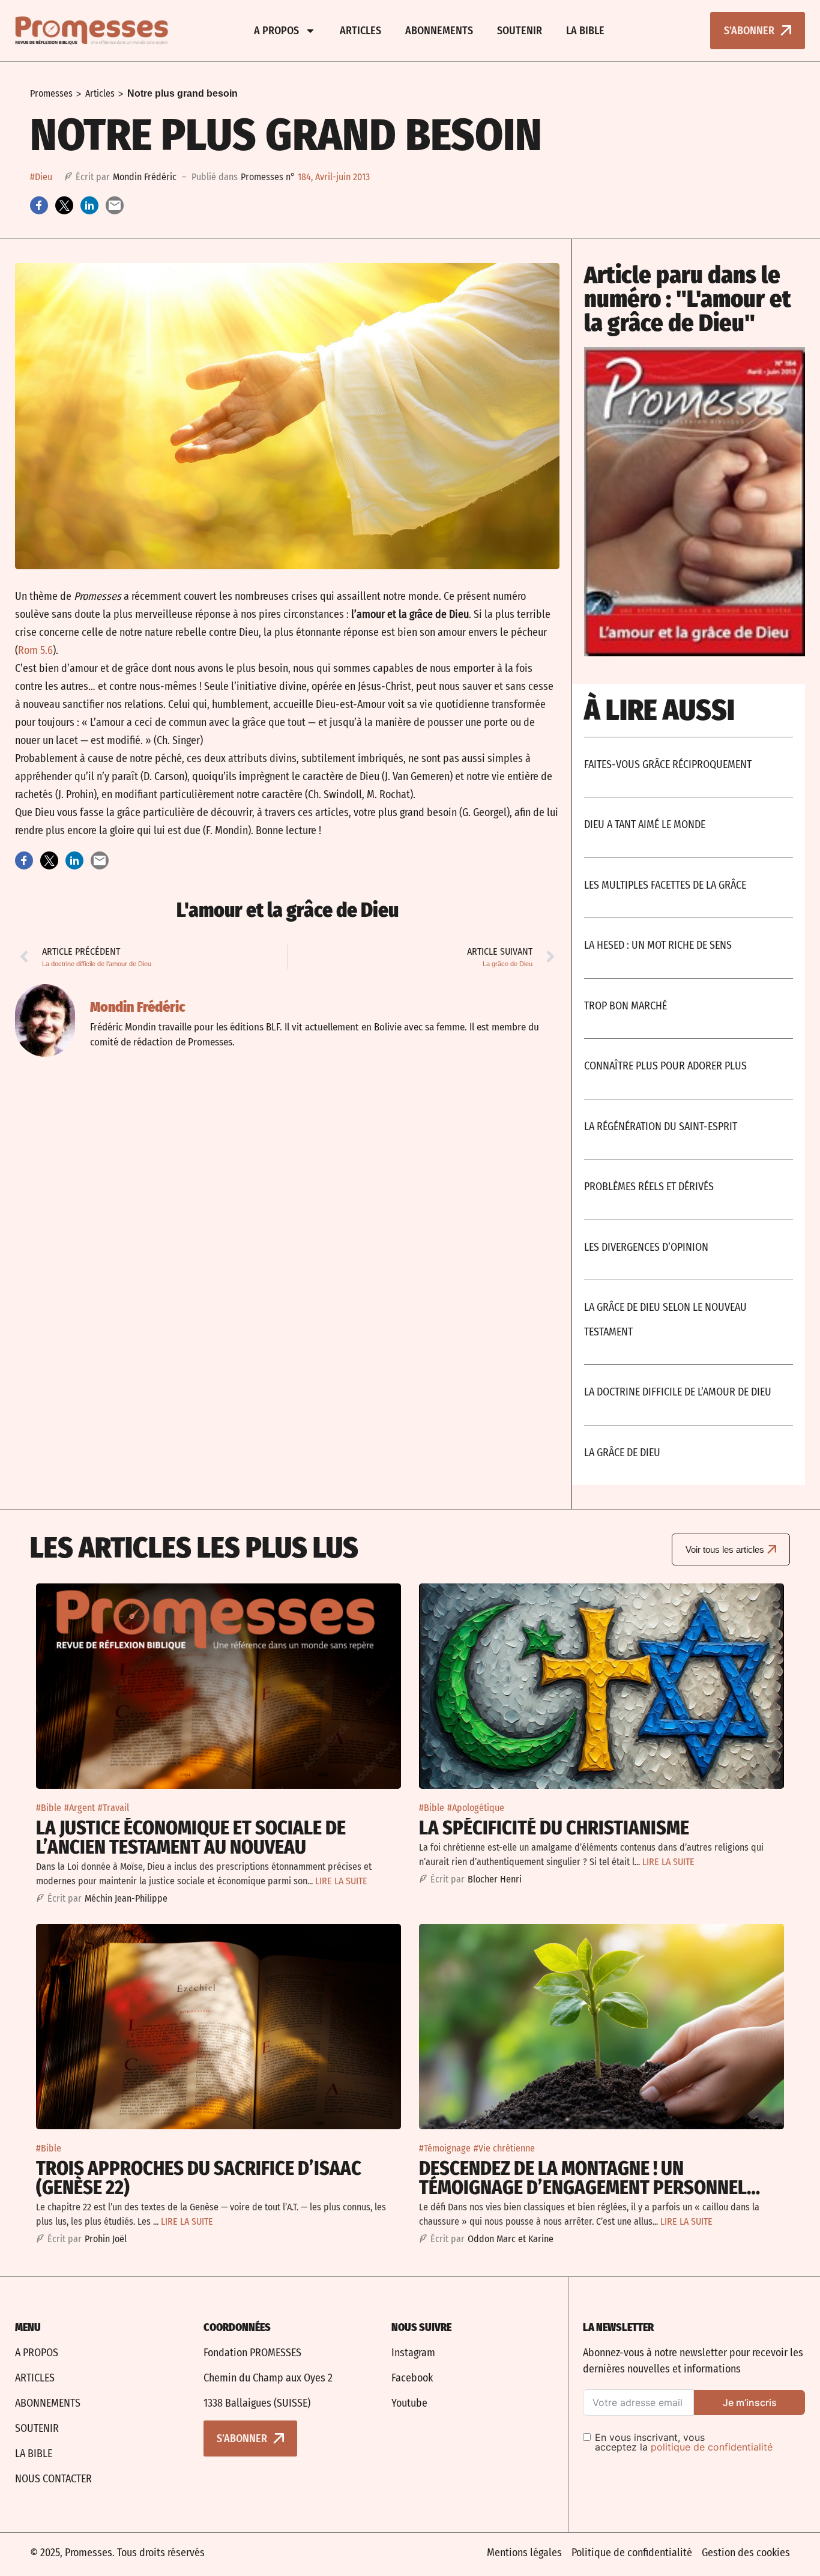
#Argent (80, 1808)
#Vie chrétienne (504, 2148)
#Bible (49, 1808)
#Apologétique (476, 1808)
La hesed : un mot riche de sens (658, 945)
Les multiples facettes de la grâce (665, 885)
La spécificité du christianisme (554, 1828)
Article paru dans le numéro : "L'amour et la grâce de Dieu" (688, 299)
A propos (276, 31)
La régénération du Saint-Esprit (661, 1126)
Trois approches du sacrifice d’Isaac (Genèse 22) (199, 2178)
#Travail (113, 1808)
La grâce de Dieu (622, 1453)
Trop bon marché (626, 1006)
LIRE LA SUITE (341, 1881)
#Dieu (41, 177)
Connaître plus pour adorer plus (665, 1066)
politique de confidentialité (712, 2447)
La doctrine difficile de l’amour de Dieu (678, 1392)
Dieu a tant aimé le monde (645, 824)
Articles (360, 31)
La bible (585, 31)
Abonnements (439, 31)
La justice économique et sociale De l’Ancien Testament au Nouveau (191, 1837)
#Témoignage (445, 2148)
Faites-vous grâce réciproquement (668, 764)
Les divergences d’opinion (646, 1247)
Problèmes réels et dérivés (649, 1187)
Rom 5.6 (35, 650)
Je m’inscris (750, 2402)
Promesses (51, 93)
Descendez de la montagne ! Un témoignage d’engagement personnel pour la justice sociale (583, 2187)
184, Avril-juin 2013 (334, 177)
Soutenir (520, 31)
